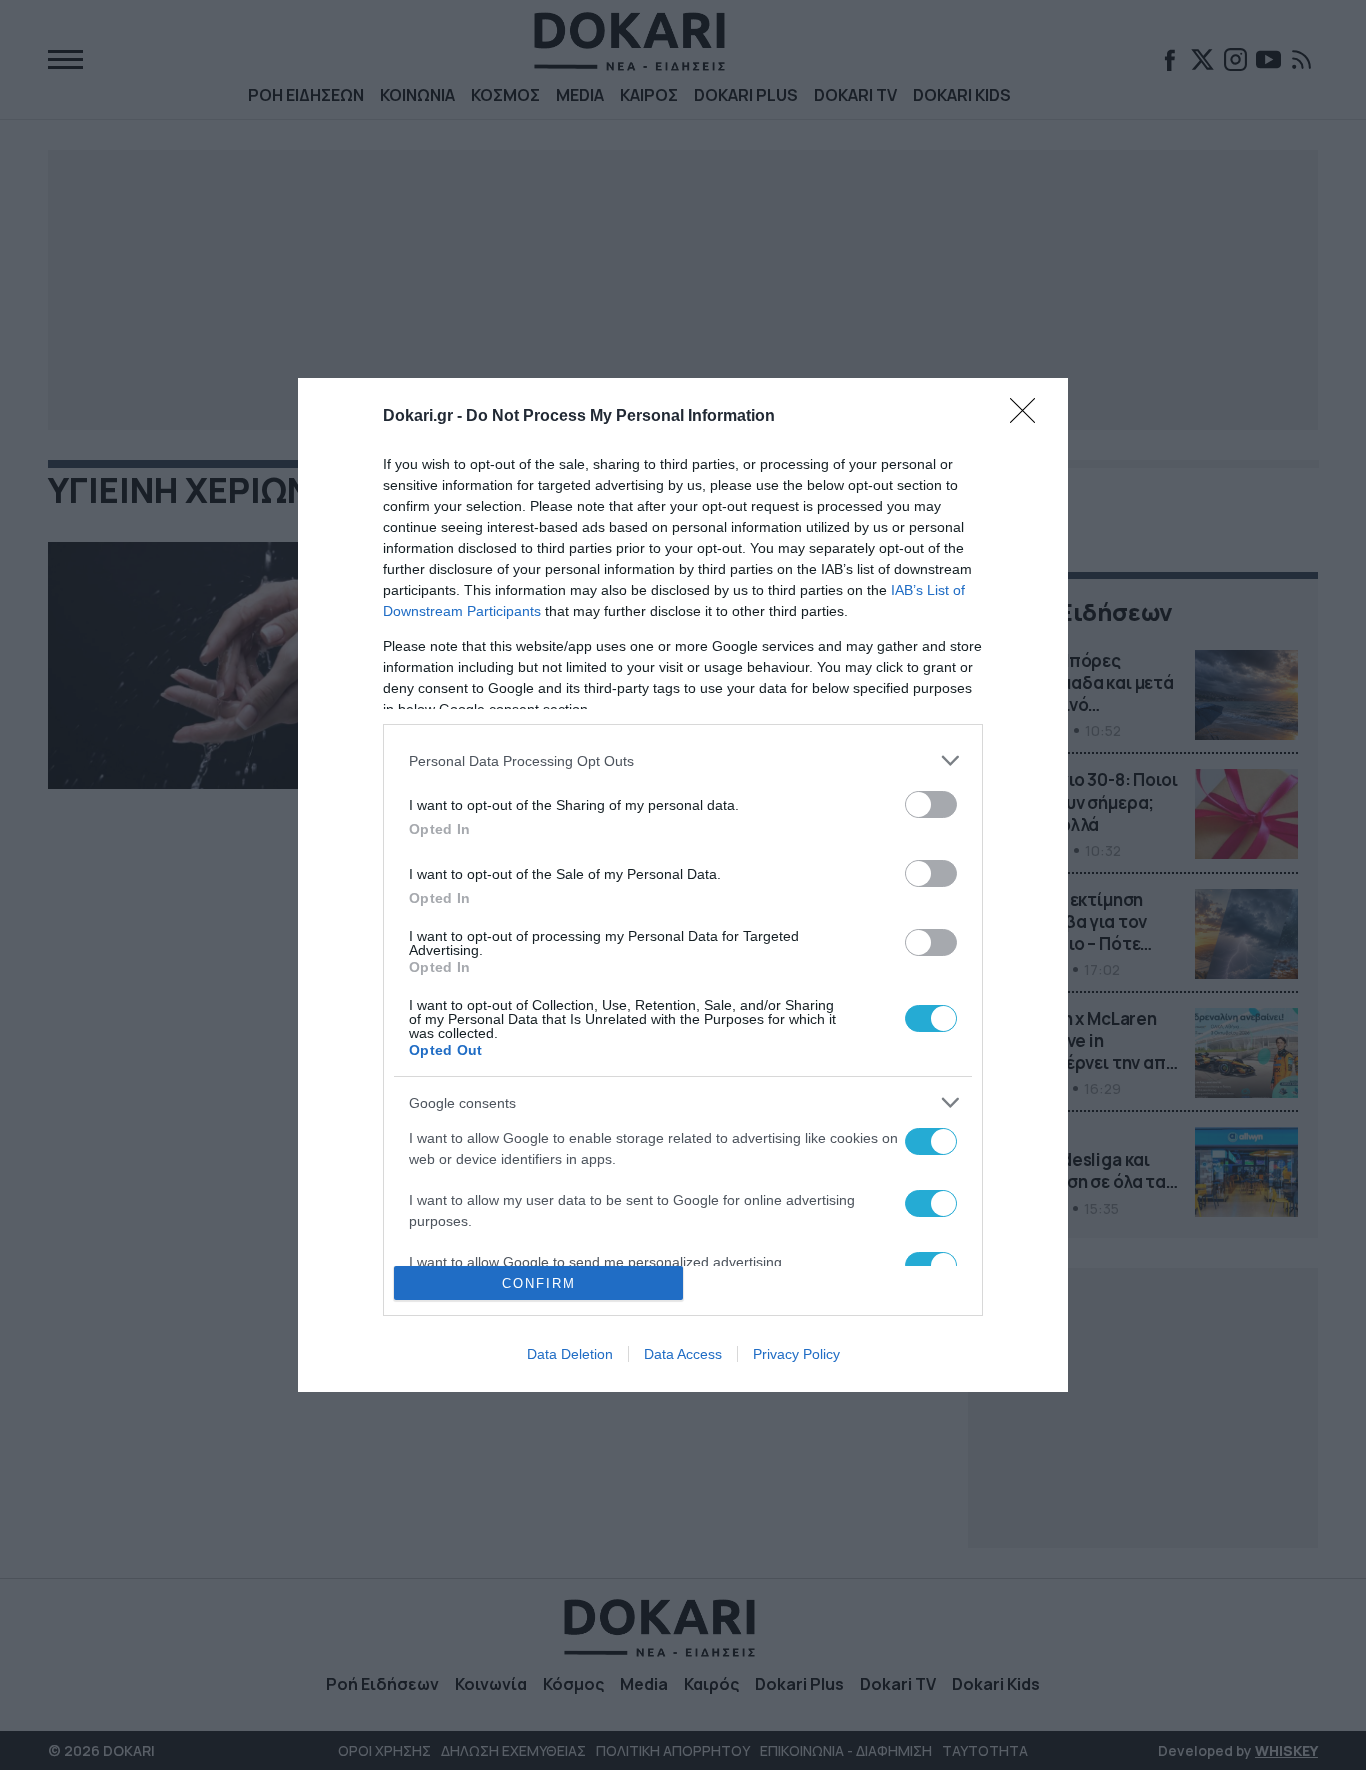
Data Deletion (570, 1354)
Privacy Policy (796, 1354)
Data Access (683, 1354)
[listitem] (683, 760)
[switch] (931, 804)
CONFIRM (539, 1283)
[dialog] (683, 885)
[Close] (1029, 417)
